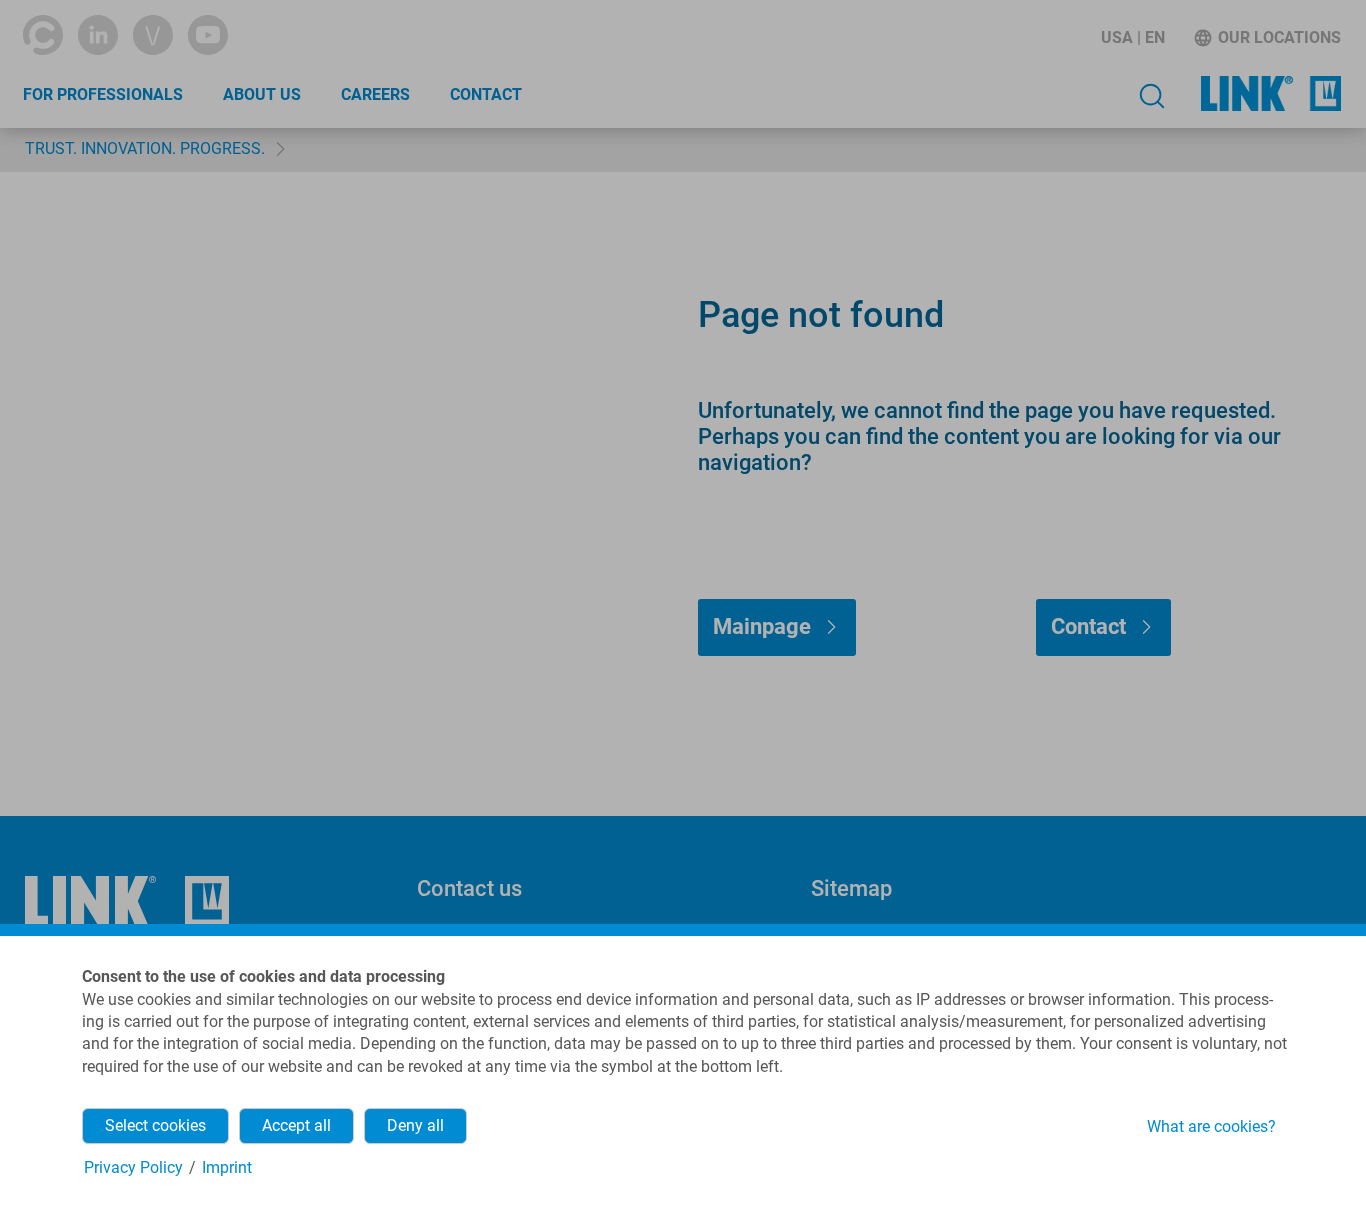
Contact (486, 94)
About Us (262, 94)
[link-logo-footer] (127, 901)
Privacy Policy (133, 1167)
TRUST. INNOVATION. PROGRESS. (145, 148)
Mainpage (762, 626)
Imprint (227, 1167)
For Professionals (103, 94)
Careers (375, 94)
